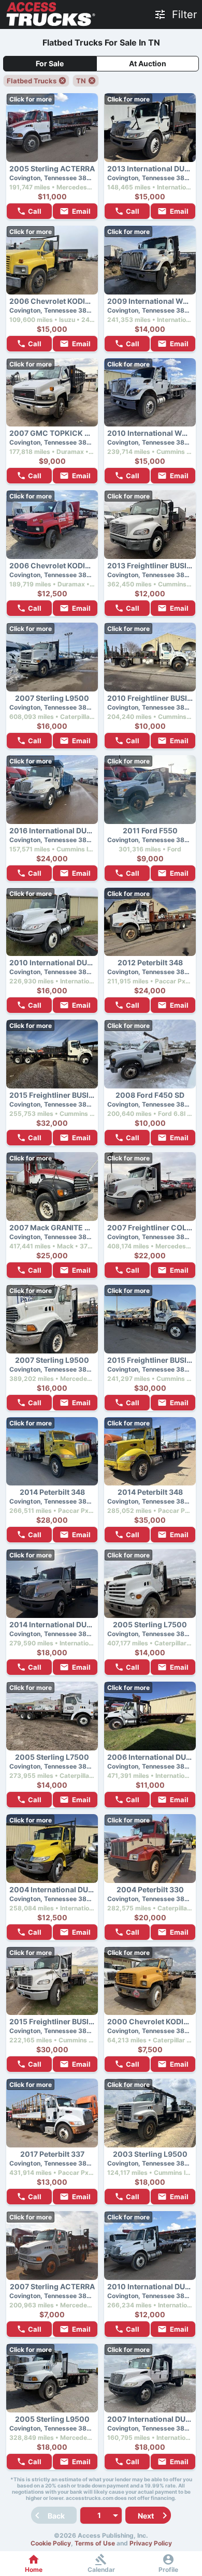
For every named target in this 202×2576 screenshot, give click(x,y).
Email (81, 211)
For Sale (50, 63)
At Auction (148, 63)
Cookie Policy (51, 2543)
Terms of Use (95, 2543)
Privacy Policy (151, 2543)
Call (35, 211)
